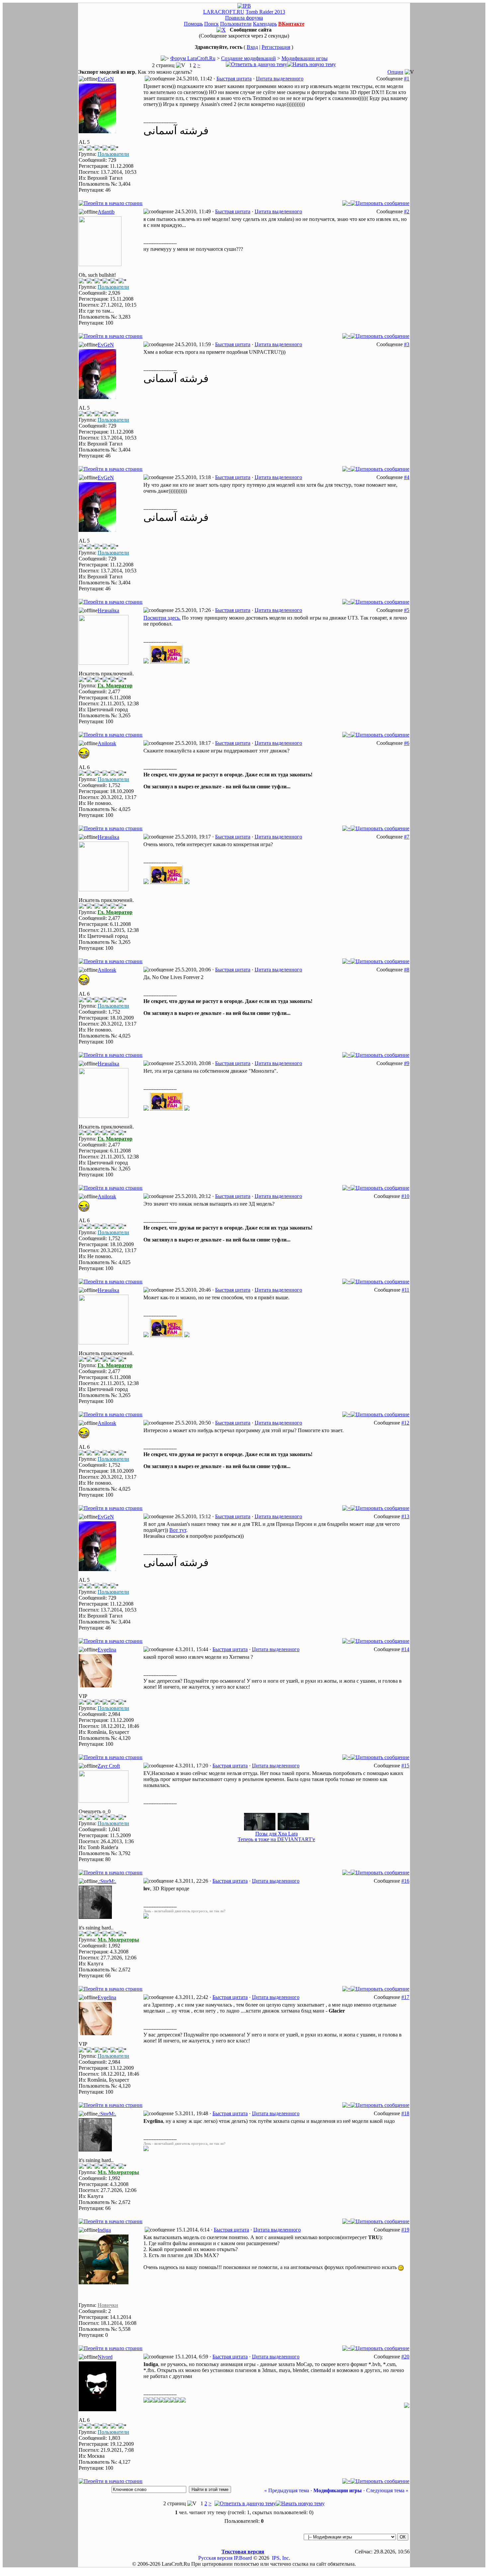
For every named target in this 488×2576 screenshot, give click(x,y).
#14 (405, 1649)
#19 (405, 2230)
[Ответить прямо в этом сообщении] (380, 203)
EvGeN (106, 79)
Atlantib (106, 212)
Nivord (105, 2357)
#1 (407, 79)
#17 (405, 1997)
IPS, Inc (280, 2558)
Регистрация (276, 47)
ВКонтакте (291, 24)
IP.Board (243, 2558)
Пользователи (236, 24)
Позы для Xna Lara (277, 1834)
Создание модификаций (248, 58)
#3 (407, 344)
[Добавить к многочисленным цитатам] (346, 203)
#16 (405, 1881)
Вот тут (178, 1530)
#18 (405, 2113)
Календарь (265, 24)
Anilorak (107, 743)
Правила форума (244, 18)
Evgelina (107, 1650)
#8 (407, 970)
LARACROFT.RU (224, 12)
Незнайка (108, 610)
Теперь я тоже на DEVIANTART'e (276, 1839)
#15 (405, 1766)
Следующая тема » (387, 2490)
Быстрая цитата (234, 79)
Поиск (211, 24)
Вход (252, 47)
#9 (407, 1063)
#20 (405, 2357)
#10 (405, 1196)
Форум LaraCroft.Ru (193, 58)
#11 (406, 1290)
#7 (407, 837)
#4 (407, 477)
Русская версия (215, 2558)
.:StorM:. (107, 1881)
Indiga (104, 2230)
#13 (405, 1516)
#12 (405, 1423)
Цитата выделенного (280, 79)
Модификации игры (305, 58)
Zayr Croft (109, 1766)
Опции (395, 72)
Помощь (193, 24)
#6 (407, 743)
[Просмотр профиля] (97, 131)
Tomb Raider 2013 (265, 12)
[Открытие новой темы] (312, 64)
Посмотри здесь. (162, 618)
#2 (407, 211)
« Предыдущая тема (287, 2490)
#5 (407, 610)
